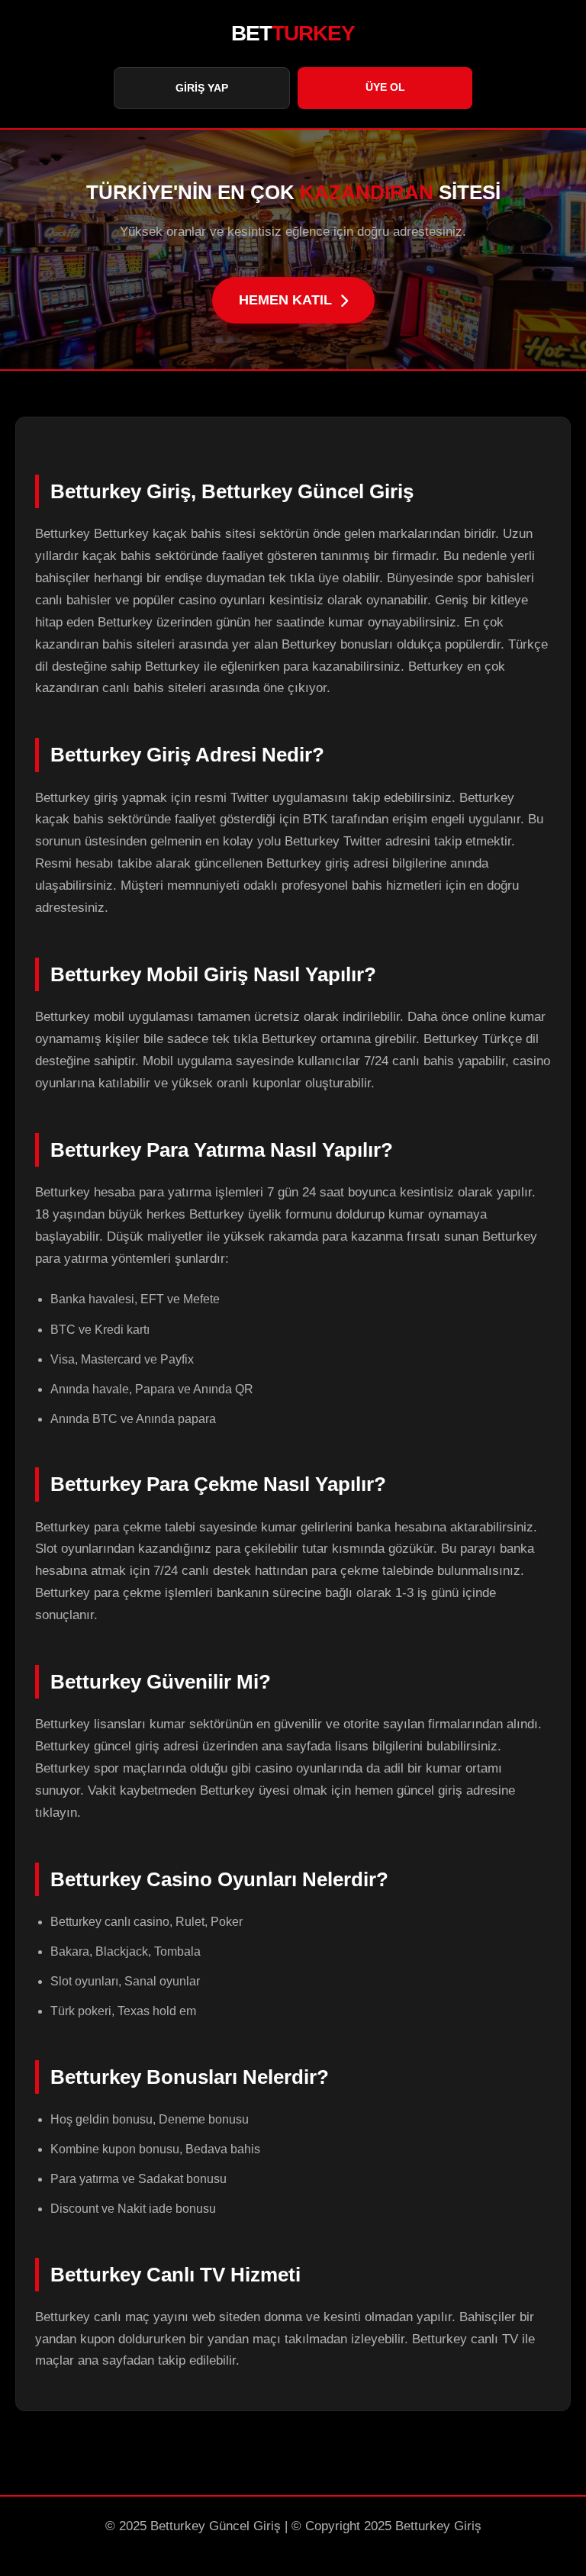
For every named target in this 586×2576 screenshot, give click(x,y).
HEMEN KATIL (285, 300)
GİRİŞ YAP (202, 88)
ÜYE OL (385, 87)
